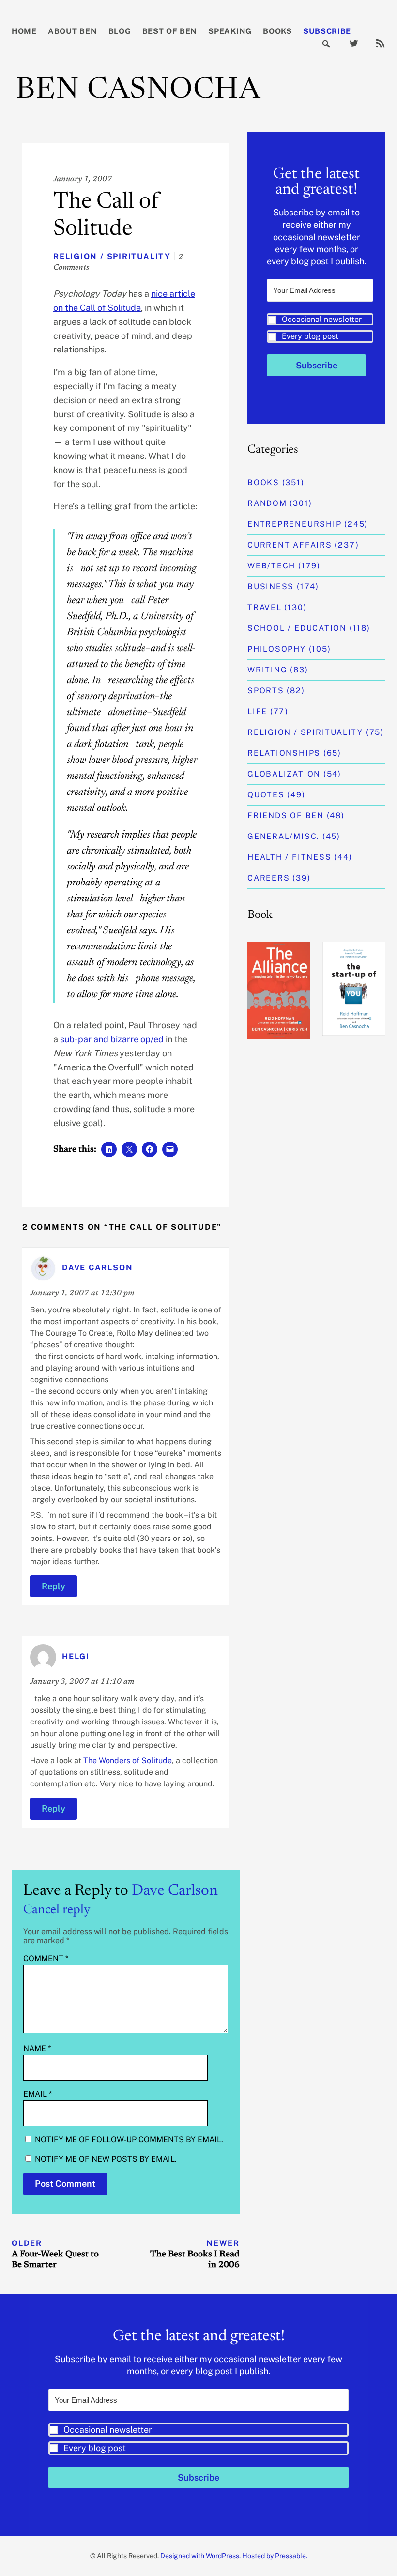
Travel (265, 607)
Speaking (230, 31)
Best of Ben (170, 31)
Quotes (266, 795)
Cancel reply (57, 1910)
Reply (53, 1586)
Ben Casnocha (138, 91)
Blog (120, 31)
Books (277, 31)
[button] (320, 328)
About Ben (72, 31)
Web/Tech (271, 566)
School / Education (297, 628)
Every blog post (310, 336)
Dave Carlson (175, 1891)
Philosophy (277, 649)
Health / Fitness (289, 857)
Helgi (76, 1656)
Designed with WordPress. (200, 2556)
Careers (268, 878)
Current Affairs (290, 545)
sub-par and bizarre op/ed (112, 1039)
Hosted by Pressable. (275, 2556)
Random (267, 503)
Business (271, 587)
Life (257, 711)
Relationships (284, 753)
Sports (266, 691)
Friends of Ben (286, 815)
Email (38, 2094)
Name (37, 2049)
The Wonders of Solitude (128, 1761)
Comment (46, 1959)
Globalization (284, 774)
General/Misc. (283, 836)
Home (24, 31)
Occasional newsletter (322, 319)
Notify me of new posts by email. (106, 2159)
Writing (267, 670)
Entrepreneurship (294, 524)
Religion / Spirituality (112, 256)
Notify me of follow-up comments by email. (129, 2140)
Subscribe (327, 31)
